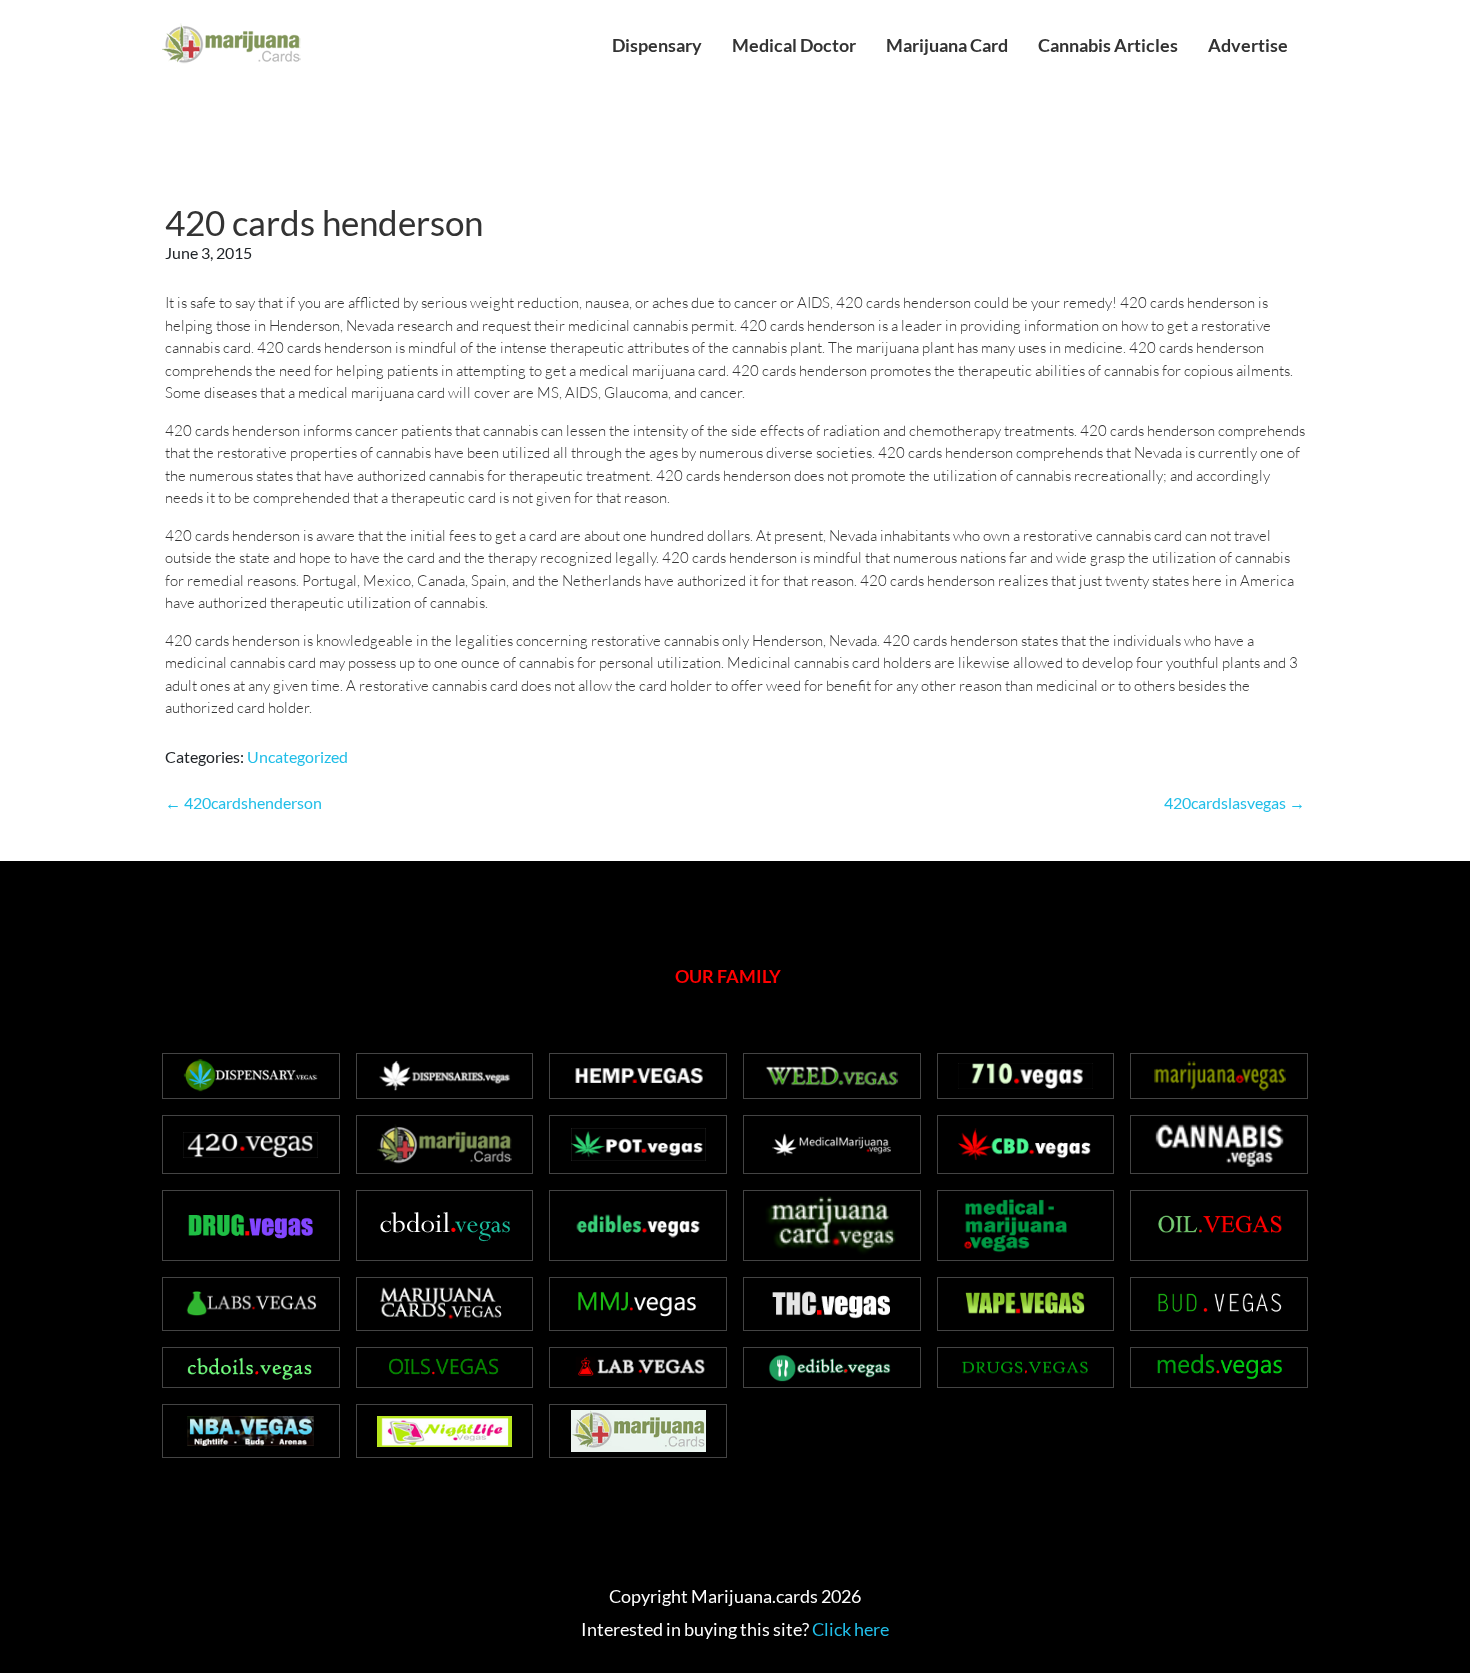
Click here (850, 1629)
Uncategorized (297, 756)
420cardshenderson (243, 802)
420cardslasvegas (1234, 802)
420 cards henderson (324, 222)
